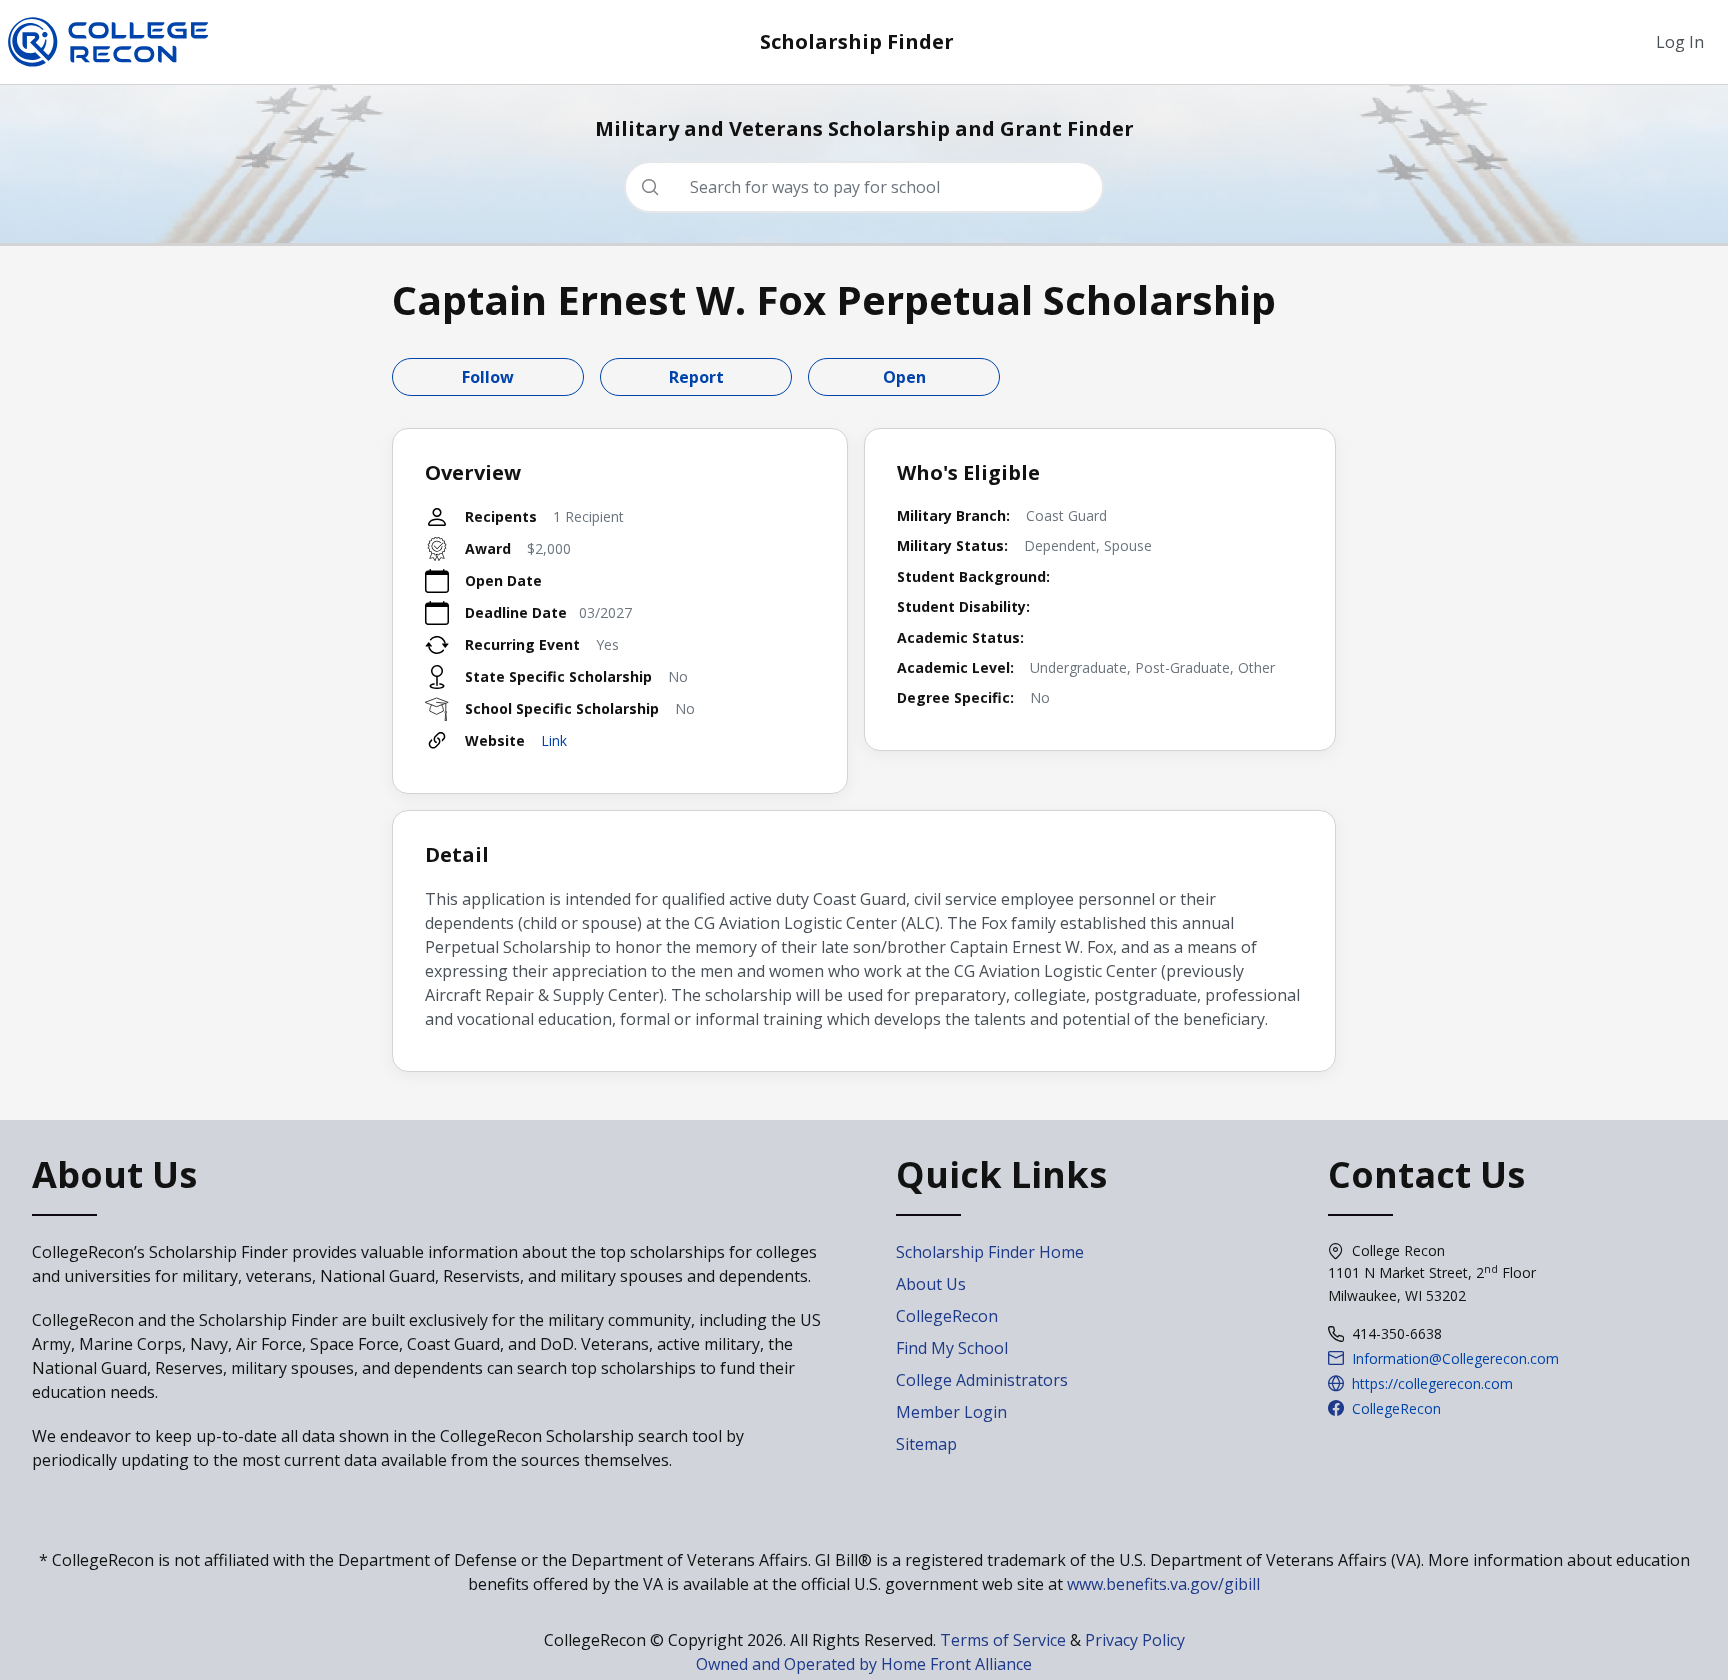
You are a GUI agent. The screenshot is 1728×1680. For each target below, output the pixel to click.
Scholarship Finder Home (990, 1252)
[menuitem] (1680, 42)
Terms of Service (1003, 1640)
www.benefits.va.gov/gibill (1163, 1584)
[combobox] (872, 187)
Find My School (952, 1348)
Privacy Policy (1135, 1640)
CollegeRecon (947, 1316)
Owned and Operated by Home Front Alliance (864, 1664)
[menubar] (1680, 42)
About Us (931, 1284)
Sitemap (926, 1444)
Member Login (951, 1412)
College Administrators (982, 1380)
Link (554, 740)
